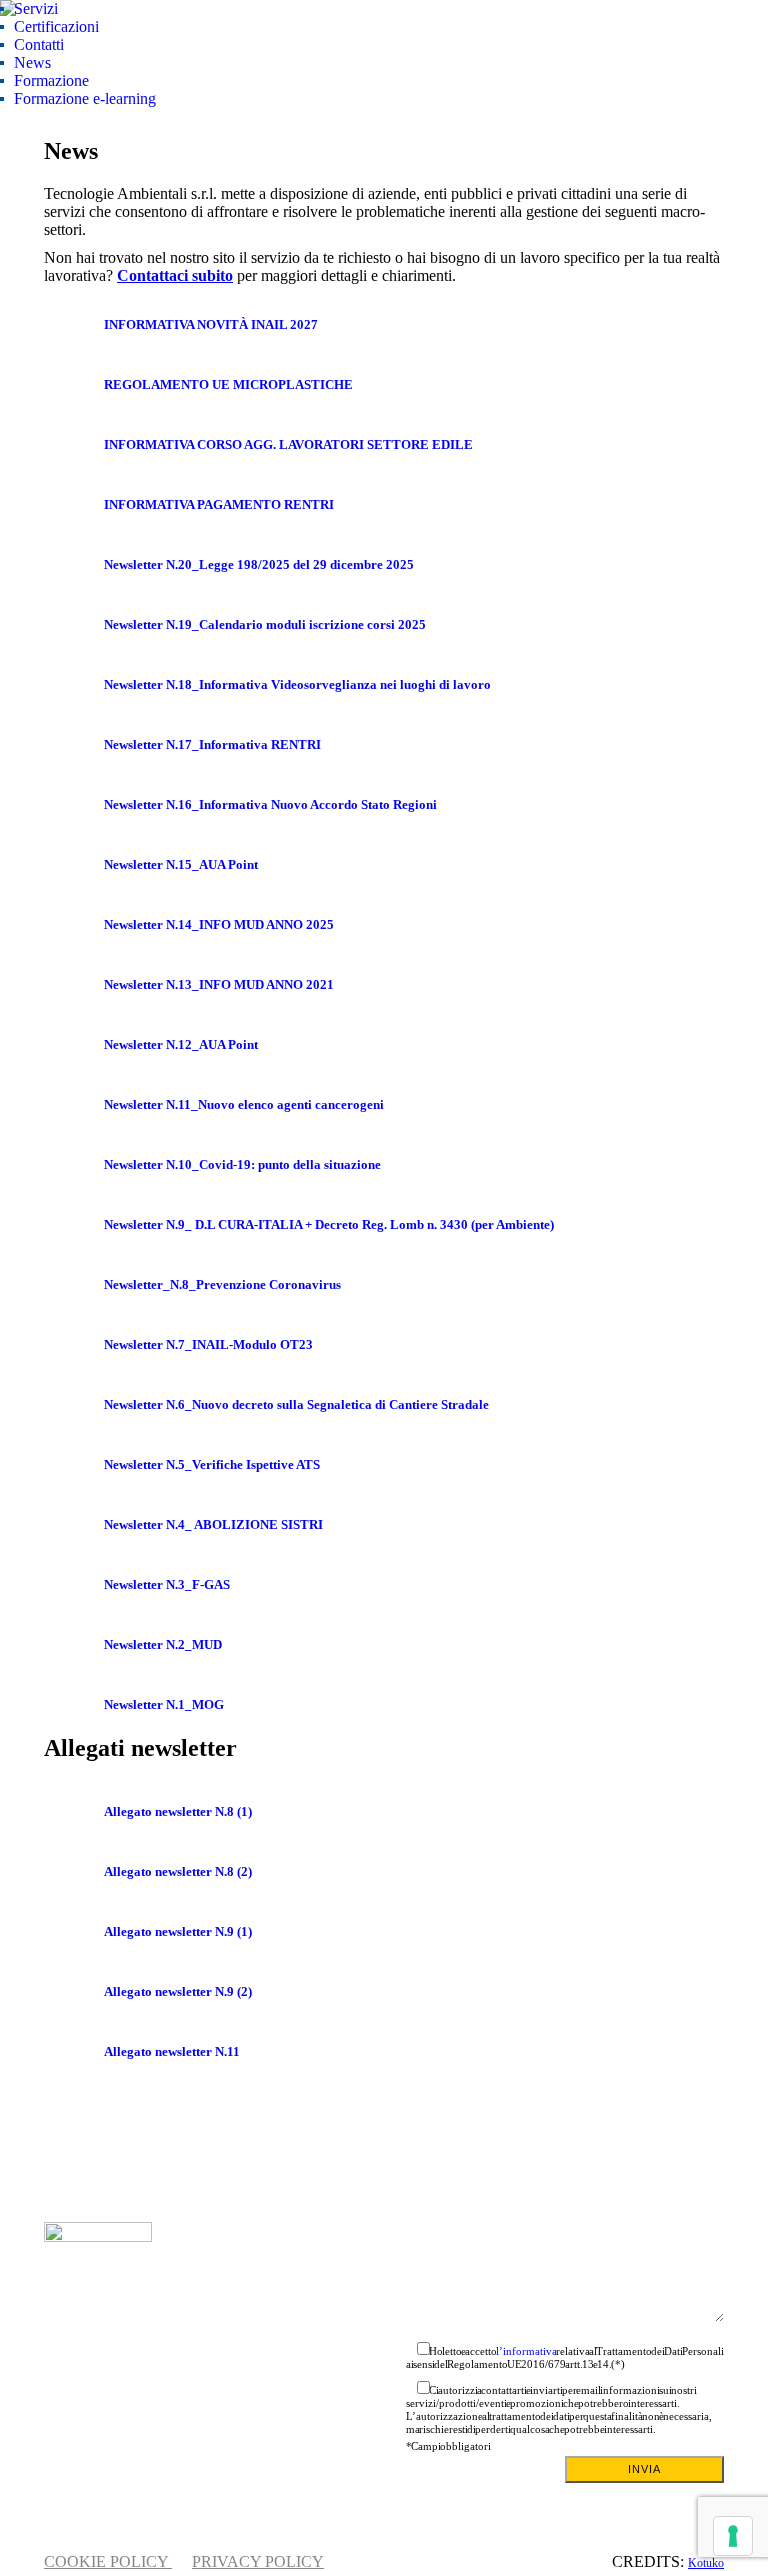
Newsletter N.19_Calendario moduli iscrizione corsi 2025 (265, 624)
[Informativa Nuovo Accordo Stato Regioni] (74, 805)
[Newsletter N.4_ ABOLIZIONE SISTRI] (74, 1525)
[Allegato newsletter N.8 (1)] (74, 1812)
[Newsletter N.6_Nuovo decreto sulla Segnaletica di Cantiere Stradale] (74, 1405)
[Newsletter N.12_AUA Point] (74, 1045)
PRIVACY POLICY (258, 2561)
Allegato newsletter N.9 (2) (178, 1991)
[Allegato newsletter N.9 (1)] (74, 1932)
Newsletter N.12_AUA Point (181, 1044)
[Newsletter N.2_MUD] (74, 1645)
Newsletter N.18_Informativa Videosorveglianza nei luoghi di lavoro (297, 684)
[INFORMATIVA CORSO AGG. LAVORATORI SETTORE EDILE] (74, 445)
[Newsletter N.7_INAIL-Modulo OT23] (74, 1345)
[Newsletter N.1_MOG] (74, 1705)
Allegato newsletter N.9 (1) (178, 1931)
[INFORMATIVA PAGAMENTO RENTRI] (74, 505)
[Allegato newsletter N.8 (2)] (74, 1872)
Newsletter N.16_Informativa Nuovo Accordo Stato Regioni (270, 804)
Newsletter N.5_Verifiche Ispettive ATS (212, 1464)
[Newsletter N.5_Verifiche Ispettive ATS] (74, 1465)
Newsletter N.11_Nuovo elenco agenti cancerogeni (244, 1104)
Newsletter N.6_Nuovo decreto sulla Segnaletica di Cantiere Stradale (296, 1404)
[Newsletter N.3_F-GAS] (74, 1585)
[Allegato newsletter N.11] (74, 2052)
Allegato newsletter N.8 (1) (178, 1811)
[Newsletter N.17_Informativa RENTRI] (74, 745)
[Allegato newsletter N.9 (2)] (74, 1992)
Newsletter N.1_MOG (164, 1704)
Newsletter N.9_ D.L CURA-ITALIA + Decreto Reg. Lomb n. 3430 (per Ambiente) (329, 1224)
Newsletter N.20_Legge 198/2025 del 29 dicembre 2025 (259, 564)
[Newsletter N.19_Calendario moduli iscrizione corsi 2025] (74, 625)
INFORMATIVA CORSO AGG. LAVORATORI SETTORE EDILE (288, 444)
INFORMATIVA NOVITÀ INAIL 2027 (211, 324)
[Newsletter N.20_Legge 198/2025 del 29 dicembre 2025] (74, 565)
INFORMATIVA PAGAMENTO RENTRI (219, 504)
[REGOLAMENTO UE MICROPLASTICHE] (74, 385)
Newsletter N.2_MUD (163, 1644)
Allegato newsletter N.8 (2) (178, 1871)
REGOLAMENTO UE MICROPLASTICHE (228, 384)
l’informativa (526, 2351)
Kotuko (706, 2563)
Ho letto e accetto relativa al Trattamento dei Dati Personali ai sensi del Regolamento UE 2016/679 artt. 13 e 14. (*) (565, 2357)
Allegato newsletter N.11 (172, 2051)
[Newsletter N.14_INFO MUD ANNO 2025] (74, 925)
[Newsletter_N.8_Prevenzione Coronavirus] (74, 1285)
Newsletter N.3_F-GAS (167, 1584)
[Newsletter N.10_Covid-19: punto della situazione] (74, 1165)
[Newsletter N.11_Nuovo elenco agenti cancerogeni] (74, 1105)
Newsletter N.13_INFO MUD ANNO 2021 (219, 984)
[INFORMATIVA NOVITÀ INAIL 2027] (74, 325)
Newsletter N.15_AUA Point (181, 864)
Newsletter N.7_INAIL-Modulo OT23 (208, 1344)
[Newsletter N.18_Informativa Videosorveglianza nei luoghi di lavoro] (74, 685)
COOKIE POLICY (108, 2561)
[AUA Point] (74, 865)
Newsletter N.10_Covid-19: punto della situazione (242, 1164)
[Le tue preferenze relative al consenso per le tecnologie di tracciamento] (733, 2536)
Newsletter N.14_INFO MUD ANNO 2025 (219, 924)
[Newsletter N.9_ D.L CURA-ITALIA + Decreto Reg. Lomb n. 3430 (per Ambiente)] (74, 1225)
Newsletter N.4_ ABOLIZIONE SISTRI (213, 1524)
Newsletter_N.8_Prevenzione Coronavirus (222, 1284)
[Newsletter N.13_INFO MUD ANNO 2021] (74, 985)
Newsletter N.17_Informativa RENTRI (212, 744)
